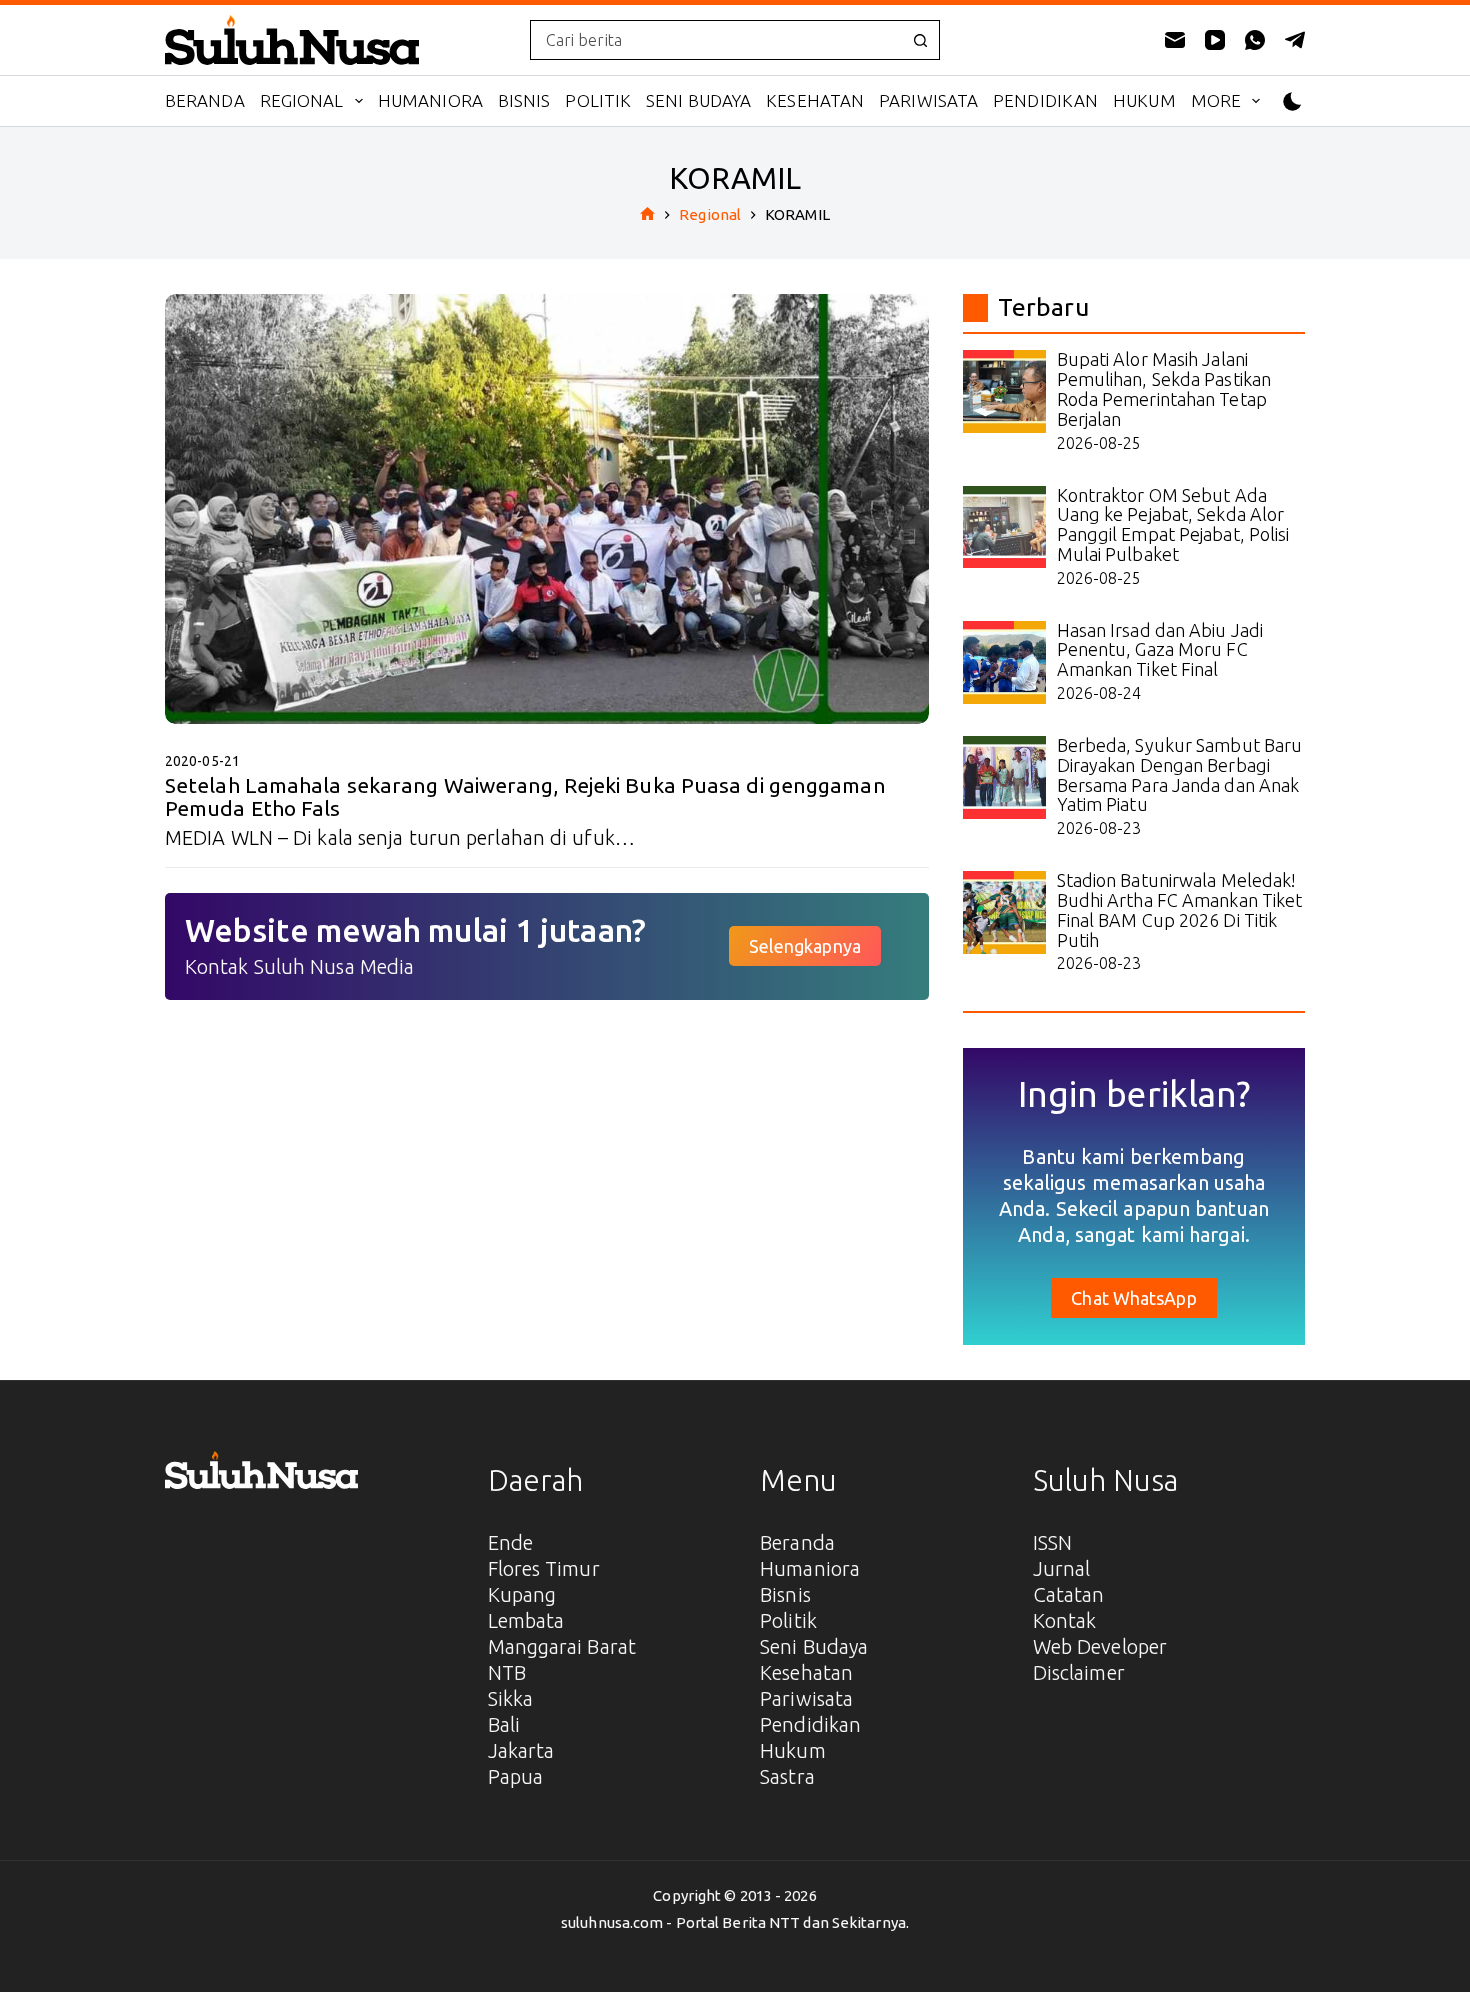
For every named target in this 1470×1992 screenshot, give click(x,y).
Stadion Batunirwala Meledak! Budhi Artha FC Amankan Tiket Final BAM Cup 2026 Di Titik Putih (1180, 909)
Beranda (205, 100)
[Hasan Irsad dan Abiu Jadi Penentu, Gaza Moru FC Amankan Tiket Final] (1004, 662)
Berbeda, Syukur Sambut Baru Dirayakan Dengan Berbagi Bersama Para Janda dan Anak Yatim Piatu (1180, 774)
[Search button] (920, 40)
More (1216, 100)
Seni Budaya (698, 100)
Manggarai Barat (562, 1646)
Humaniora (430, 100)
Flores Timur (544, 1568)
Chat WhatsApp (1133, 1298)
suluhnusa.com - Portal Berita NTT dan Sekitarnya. (735, 1922)
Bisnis (524, 100)
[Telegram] (1295, 40)
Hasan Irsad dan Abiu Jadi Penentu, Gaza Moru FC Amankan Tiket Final (1160, 650)
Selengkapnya (805, 946)
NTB (507, 1672)
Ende (510, 1542)
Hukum (1144, 100)
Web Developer (1100, 1646)
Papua (516, 1776)
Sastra (787, 1776)
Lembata (526, 1620)
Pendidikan (1045, 100)
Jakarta (521, 1750)
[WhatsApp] (1255, 40)
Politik (598, 100)
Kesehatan (815, 100)
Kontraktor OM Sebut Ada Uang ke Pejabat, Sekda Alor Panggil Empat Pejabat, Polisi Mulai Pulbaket (1173, 524)
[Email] (1175, 40)
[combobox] (716, 40)
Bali (504, 1724)
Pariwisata (928, 100)
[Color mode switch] (1292, 101)
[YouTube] (1215, 40)
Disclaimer (1079, 1672)
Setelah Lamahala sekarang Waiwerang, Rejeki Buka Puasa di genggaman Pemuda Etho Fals (525, 796)
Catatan (1069, 1594)
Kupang (522, 1594)
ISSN (1052, 1542)
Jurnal (1062, 1568)
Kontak (1065, 1620)
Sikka (511, 1698)
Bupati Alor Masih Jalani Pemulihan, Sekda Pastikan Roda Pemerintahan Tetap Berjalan (1164, 388)
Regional (302, 100)
